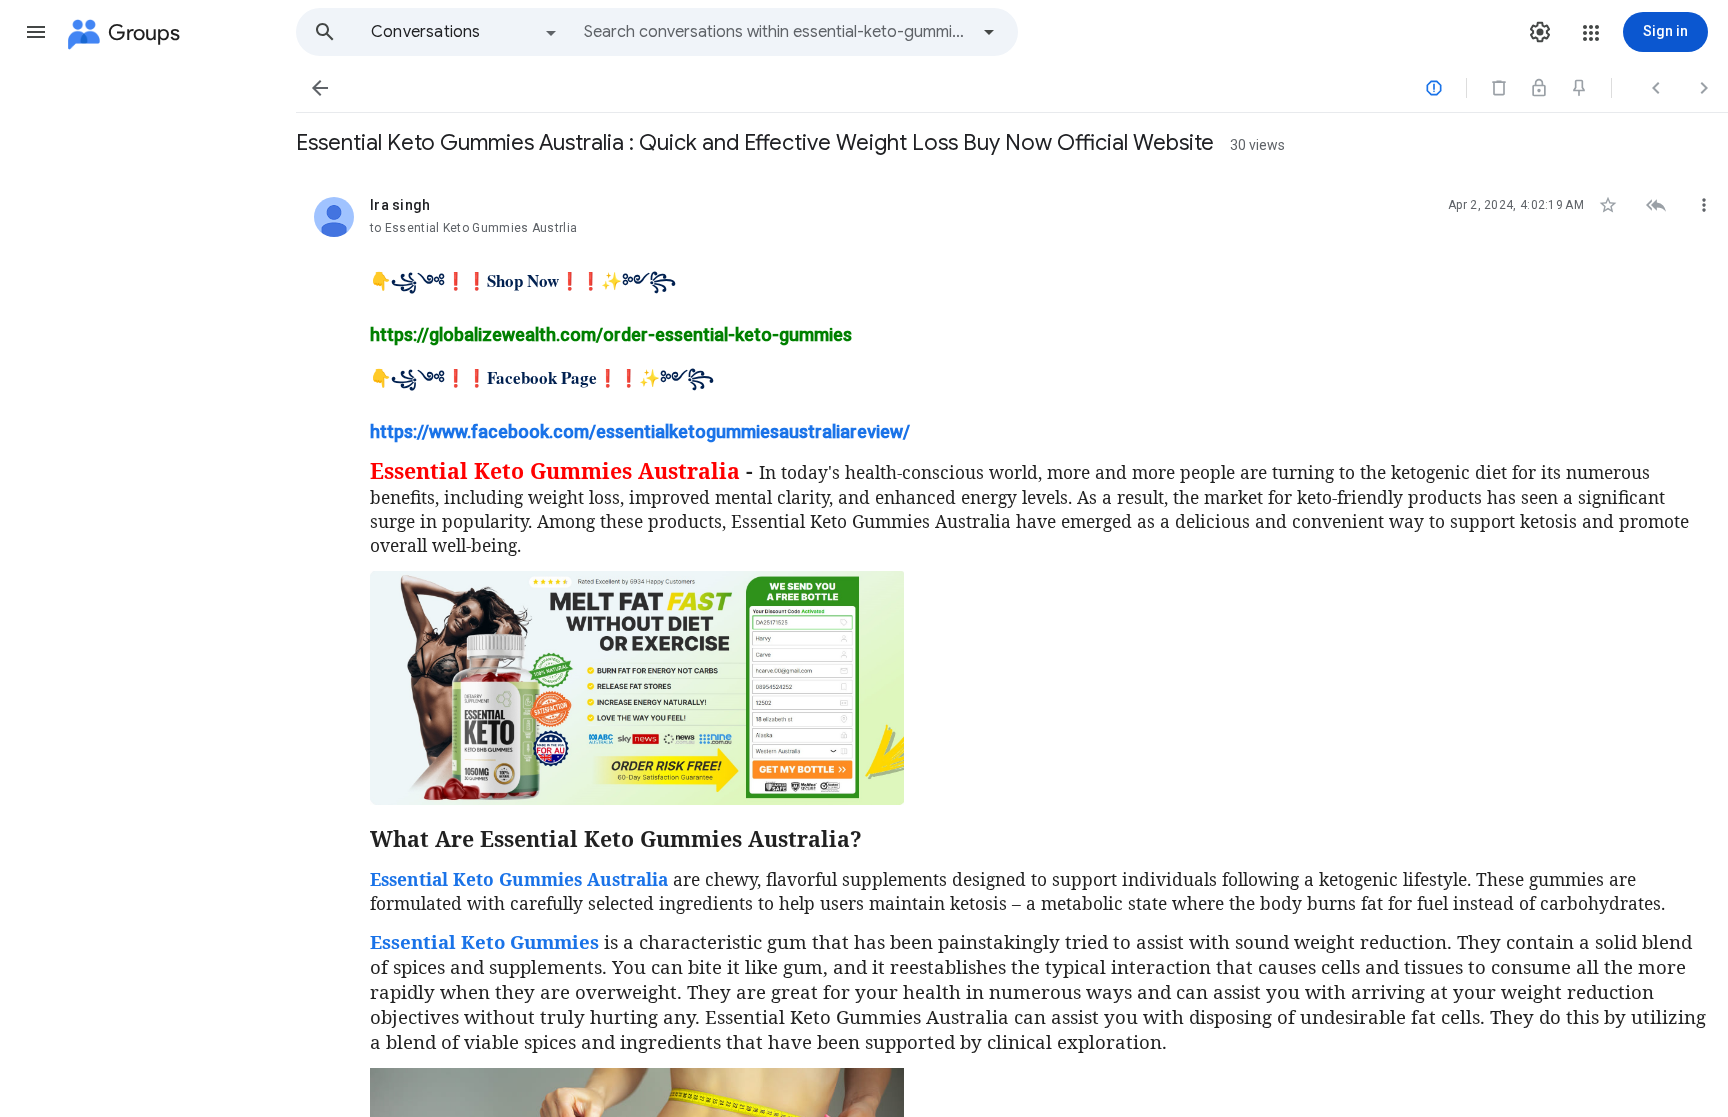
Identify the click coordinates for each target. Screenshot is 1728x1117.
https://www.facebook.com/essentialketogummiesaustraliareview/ (640, 431)
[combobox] (776, 32)
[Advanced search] (989, 32)
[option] (465, 32)
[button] (36, 32)
